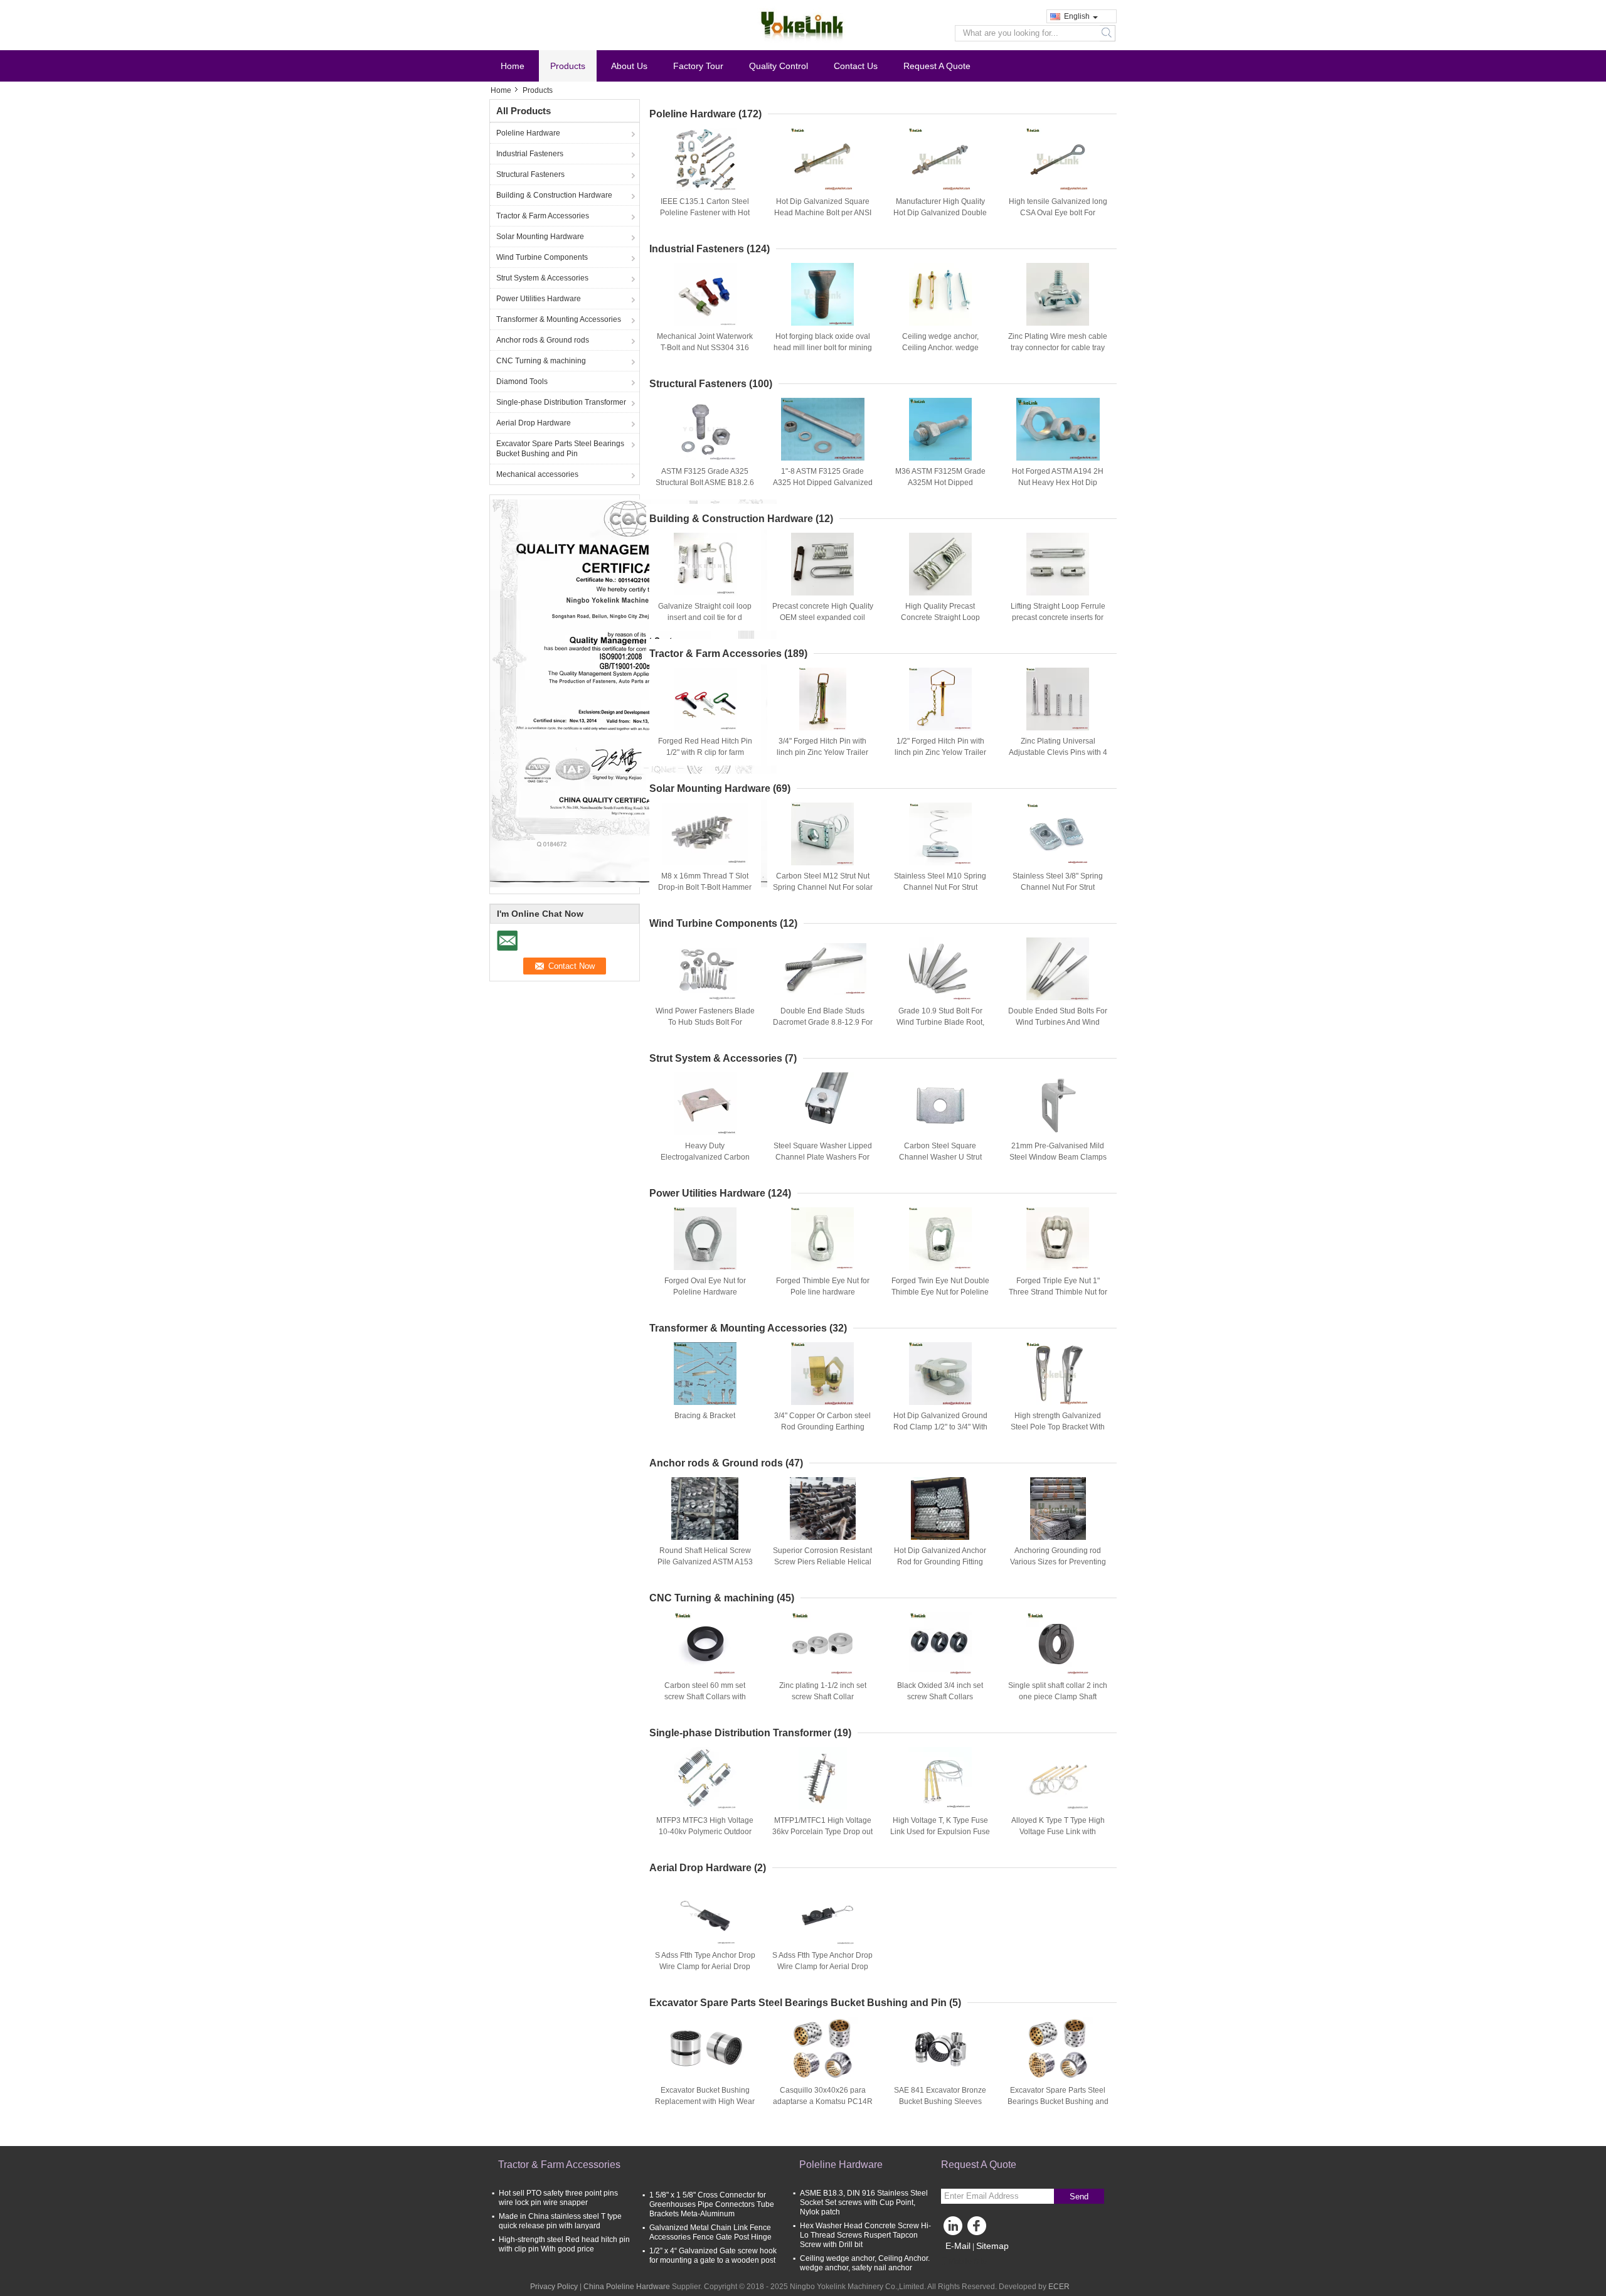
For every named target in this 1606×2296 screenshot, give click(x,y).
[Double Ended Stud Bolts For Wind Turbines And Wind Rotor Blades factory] (1058, 969)
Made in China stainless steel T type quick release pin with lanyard (560, 2221)
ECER (1059, 2287)
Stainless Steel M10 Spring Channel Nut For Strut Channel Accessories (940, 887)
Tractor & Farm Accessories (543, 216)
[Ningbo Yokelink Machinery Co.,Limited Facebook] (979, 2229)
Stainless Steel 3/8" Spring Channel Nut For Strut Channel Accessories (1058, 887)
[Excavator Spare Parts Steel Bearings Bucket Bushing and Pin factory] (1058, 2048)
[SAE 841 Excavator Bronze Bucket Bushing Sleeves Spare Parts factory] (940, 2048)
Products (568, 66)
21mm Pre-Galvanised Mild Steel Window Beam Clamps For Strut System (1058, 1157)
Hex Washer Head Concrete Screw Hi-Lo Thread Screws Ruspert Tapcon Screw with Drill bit (865, 2235)
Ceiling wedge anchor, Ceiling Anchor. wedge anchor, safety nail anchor (940, 348)
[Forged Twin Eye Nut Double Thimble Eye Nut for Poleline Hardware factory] (940, 1239)
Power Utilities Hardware (539, 299)
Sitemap (992, 2246)
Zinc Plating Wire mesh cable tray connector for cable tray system (1058, 348)
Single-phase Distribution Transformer (561, 402)
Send (1079, 2197)
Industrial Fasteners (530, 154)
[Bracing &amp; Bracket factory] (705, 1374)
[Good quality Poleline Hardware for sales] (633, 693)
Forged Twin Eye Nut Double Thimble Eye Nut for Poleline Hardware (940, 1292)
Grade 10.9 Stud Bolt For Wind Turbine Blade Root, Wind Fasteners (940, 1022)
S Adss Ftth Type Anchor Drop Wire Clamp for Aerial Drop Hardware (705, 1967)
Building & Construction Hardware (554, 195)
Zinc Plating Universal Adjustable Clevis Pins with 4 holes (1058, 752)
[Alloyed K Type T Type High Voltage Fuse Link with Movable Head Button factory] (1058, 1778)
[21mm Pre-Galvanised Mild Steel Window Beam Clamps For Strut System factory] (1058, 1104)
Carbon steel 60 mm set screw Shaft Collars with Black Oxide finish (705, 1697)
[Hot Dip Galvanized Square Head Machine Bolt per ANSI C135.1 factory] (822, 159)
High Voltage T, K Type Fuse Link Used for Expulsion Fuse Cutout (940, 1832)
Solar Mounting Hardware (540, 237)
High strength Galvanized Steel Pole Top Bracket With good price (1058, 1427)
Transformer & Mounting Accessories (559, 319)
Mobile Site (968, 2261)
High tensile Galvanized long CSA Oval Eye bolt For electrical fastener (1058, 213)
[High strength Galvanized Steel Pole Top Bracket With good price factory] (1058, 1374)
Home (513, 66)
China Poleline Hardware (627, 2287)
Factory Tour (698, 66)
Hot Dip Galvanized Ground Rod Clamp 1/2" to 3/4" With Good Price (940, 1427)
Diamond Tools (522, 382)
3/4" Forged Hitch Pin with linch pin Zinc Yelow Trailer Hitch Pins (822, 752)
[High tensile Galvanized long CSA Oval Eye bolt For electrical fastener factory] (1058, 159)
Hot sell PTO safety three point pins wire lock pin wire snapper (558, 2198)
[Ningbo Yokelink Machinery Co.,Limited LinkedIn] (954, 2229)
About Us (629, 66)
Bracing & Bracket (705, 1416)
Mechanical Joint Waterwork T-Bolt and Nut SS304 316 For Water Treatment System (705, 348)
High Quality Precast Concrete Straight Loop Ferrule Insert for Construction (940, 617)
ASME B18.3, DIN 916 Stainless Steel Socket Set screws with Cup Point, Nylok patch (864, 2203)
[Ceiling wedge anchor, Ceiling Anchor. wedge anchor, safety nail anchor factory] (940, 294)
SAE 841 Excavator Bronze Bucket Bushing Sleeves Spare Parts (940, 2101)
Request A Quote (937, 66)
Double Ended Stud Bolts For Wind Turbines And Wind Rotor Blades (1058, 1022)
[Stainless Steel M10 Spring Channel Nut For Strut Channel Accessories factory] (940, 834)
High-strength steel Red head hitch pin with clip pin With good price (564, 2244)
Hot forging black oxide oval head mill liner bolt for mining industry (823, 348)
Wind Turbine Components (542, 257)
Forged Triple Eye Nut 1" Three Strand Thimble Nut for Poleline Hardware (1058, 1292)
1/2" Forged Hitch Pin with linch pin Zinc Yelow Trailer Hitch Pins (940, 752)
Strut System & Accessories (542, 278)
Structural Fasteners (530, 174)
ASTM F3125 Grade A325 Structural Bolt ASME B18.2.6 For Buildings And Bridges (705, 483)
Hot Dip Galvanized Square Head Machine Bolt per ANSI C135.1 (823, 213)
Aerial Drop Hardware (534, 423)
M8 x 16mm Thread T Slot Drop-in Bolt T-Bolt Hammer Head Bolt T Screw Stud (705, 887)
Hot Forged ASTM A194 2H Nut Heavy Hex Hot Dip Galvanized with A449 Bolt (1058, 483)
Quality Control (779, 66)
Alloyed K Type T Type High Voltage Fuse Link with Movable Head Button (1058, 1832)
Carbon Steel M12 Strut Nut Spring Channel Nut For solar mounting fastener (823, 887)
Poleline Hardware (528, 133)
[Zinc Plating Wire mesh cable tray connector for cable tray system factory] (1058, 294)
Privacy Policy (554, 2287)
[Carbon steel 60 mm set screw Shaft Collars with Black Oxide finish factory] (705, 1643)
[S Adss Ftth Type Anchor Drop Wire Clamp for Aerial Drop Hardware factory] (705, 1913)
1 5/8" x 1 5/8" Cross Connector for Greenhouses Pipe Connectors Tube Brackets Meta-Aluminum (712, 2204)
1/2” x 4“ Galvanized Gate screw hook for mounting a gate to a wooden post (713, 2256)
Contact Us (856, 66)
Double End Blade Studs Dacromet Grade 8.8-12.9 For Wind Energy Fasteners (823, 1022)
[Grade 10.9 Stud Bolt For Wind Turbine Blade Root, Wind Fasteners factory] (940, 969)
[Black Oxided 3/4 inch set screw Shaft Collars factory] (940, 1643)
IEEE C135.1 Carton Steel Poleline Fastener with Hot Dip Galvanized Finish (705, 213)
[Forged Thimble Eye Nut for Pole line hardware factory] (822, 1239)
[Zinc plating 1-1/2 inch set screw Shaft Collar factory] (822, 1643)
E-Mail (958, 2246)
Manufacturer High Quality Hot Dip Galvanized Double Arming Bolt (940, 213)
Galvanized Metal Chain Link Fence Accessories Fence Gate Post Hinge (710, 2232)
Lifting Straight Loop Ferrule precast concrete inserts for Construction (1058, 617)
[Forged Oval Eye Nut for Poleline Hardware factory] (705, 1239)
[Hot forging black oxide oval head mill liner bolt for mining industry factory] (822, 294)
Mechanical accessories (537, 474)
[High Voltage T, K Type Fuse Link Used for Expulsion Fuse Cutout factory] (940, 1778)
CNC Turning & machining (541, 361)
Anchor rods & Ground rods (543, 340)
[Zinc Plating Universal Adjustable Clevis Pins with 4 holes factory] (1058, 699)
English (1077, 16)
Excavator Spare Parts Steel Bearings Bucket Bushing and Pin (560, 449)
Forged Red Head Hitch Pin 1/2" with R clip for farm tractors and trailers (705, 752)
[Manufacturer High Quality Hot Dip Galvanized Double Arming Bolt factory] (940, 159)
